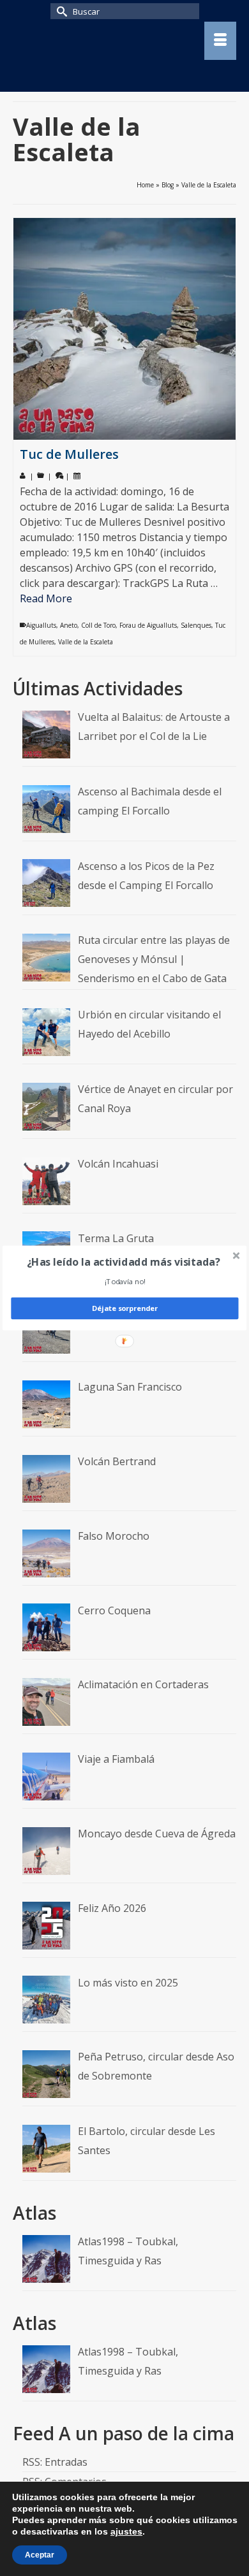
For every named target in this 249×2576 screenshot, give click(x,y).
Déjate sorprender (125, 1308)
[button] (123, 1262)
